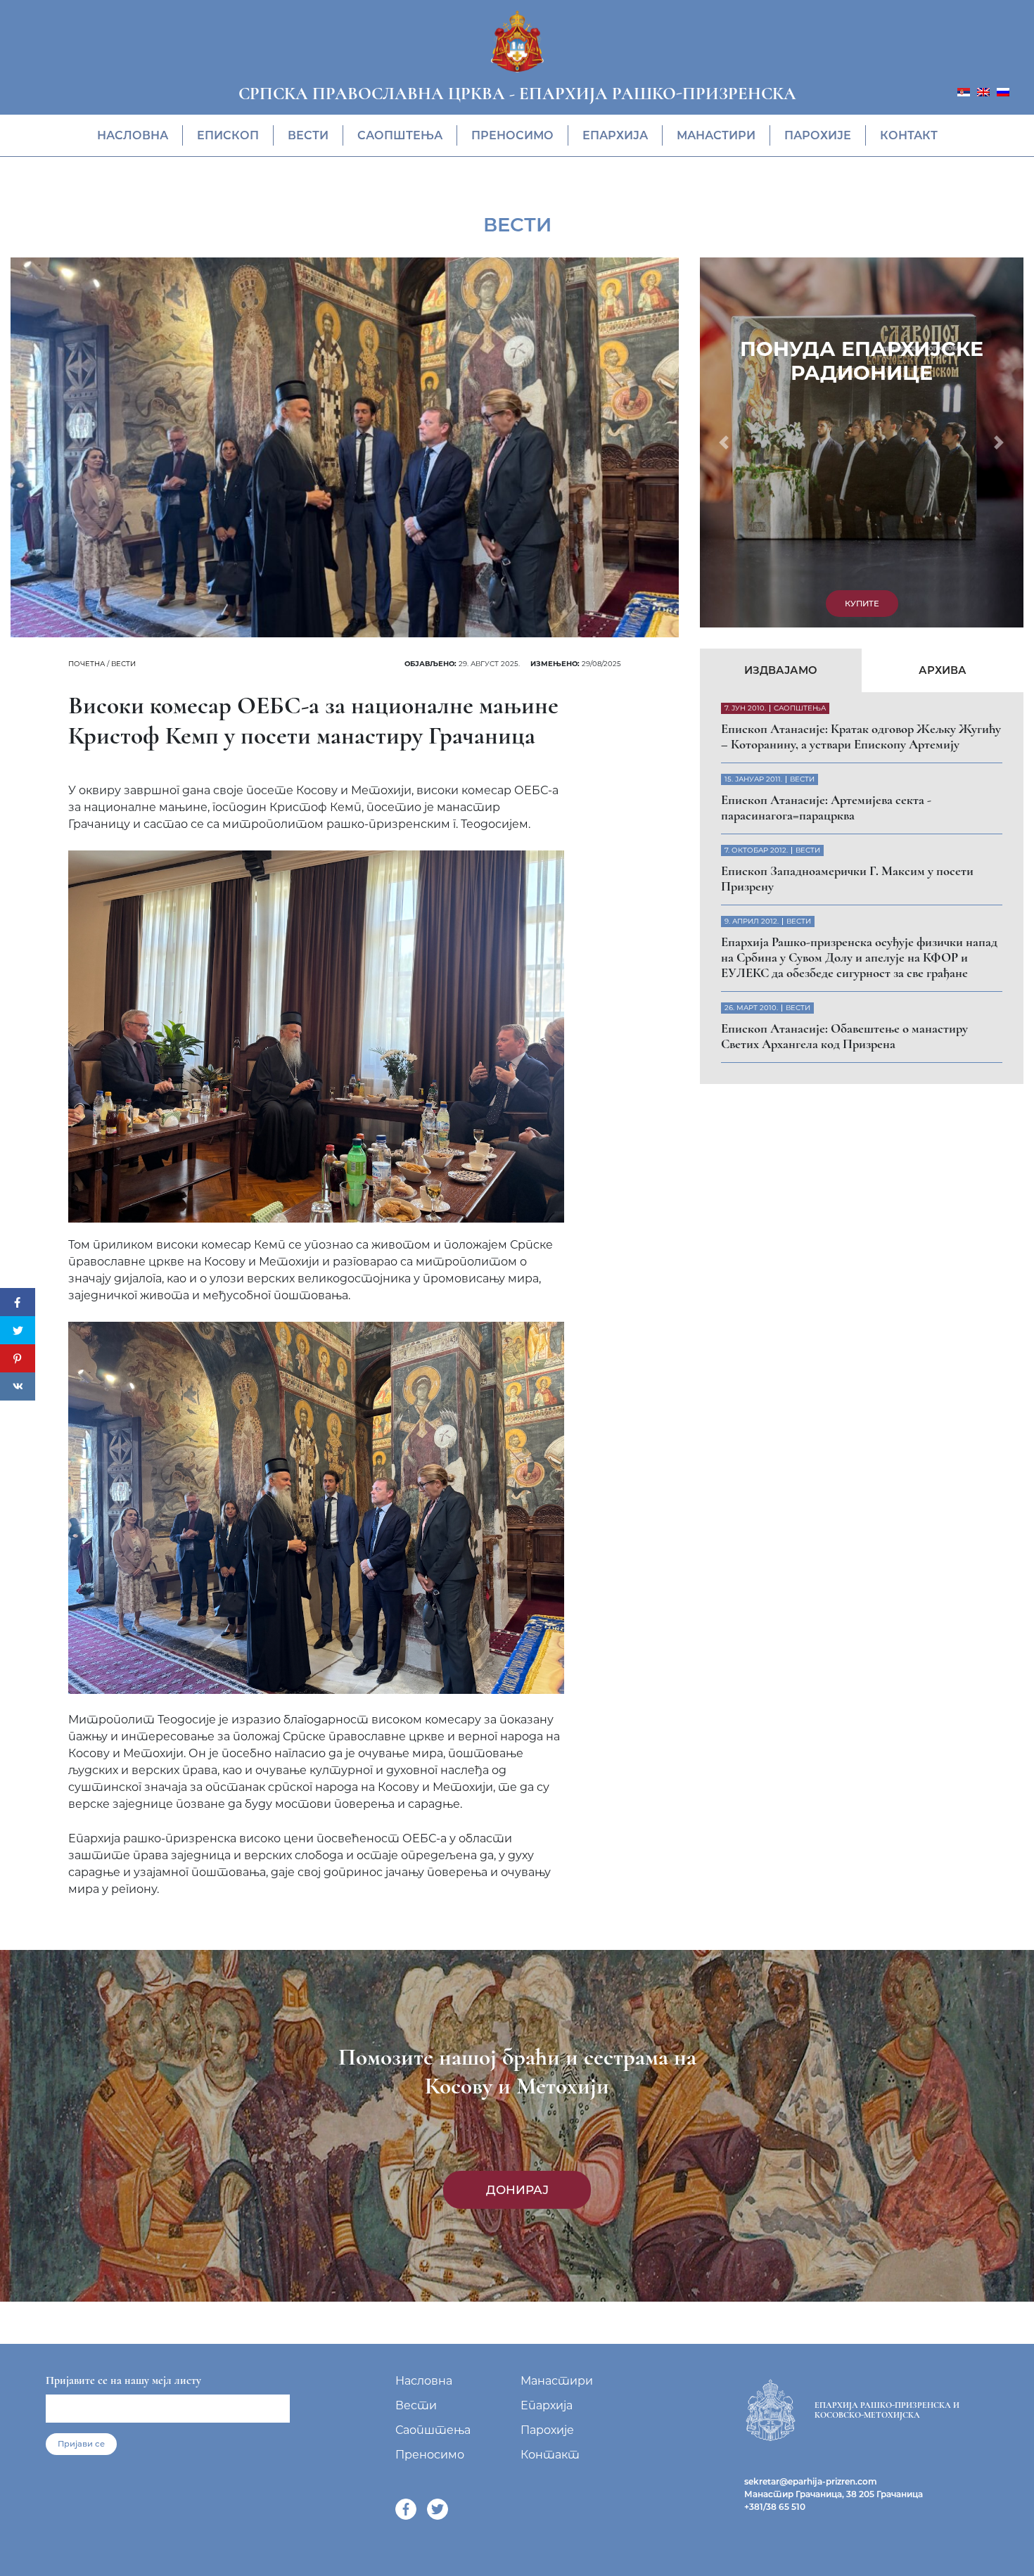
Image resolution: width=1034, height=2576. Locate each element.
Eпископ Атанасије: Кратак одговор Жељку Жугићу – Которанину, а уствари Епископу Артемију (861, 737)
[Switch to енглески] (983, 91)
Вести (308, 135)
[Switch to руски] (1003, 91)
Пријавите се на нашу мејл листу (123, 2380)
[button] (724, 442)
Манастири (716, 135)
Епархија (615, 135)
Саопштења (400, 135)
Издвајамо (781, 670)
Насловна (133, 135)
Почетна (87, 664)
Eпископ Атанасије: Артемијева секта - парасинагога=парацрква (826, 808)
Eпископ (228, 135)
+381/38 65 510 (775, 2507)
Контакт (909, 135)
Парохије (818, 135)
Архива (943, 670)
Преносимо (512, 135)
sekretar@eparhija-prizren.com (811, 2481)
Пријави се (81, 2444)
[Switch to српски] (964, 91)
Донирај (517, 2190)
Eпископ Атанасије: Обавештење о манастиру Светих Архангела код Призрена (844, 1036)
